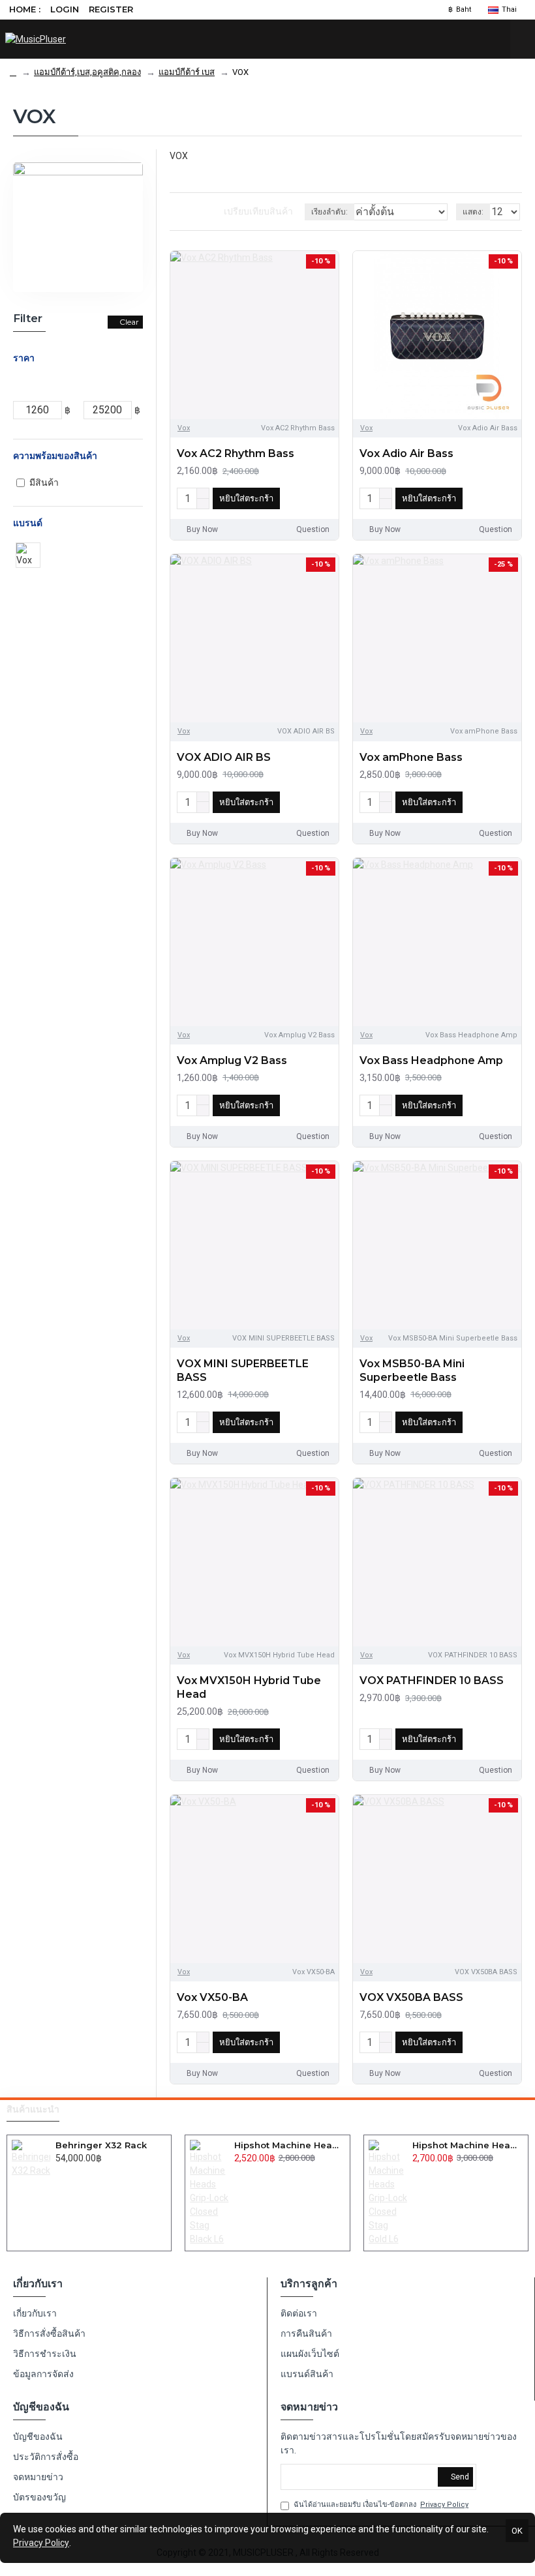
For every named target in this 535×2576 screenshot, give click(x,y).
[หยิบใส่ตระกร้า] (59, 2172)
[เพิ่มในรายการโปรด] (306, 499)
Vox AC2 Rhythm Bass (236, 453)
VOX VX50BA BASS (411, 1997)
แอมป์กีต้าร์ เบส (187, 72)
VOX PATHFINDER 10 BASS (432, 1680)
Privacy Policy (41, 2543)
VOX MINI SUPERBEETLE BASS (243, 1370)
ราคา (24, 358)
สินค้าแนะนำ (33, 2110)
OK (517, 2531)
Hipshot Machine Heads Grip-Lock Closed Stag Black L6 (290, 2145)
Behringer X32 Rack (101, 2145)
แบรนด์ (28, 523)
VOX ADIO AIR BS (224, 757)
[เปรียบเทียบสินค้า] (326, 499)
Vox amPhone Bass (411, 757)
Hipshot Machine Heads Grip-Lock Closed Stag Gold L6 (468, 2145)
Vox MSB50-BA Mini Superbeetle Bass (412, 1370)
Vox (184, 428)
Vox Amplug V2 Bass (232, 1060)
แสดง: (473, 212)
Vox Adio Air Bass (406, 453)
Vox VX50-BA (212, 1997)
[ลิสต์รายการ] (190, 212)
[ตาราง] (174, 212)
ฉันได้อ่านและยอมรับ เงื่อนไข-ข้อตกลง (381, 2505)
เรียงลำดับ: (329, 212)
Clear (129, 322)
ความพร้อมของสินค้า (55, 456)
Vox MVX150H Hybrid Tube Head (249, 1687)
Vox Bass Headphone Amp (431, 1060)
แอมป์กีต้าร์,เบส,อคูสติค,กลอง (87, 72)
